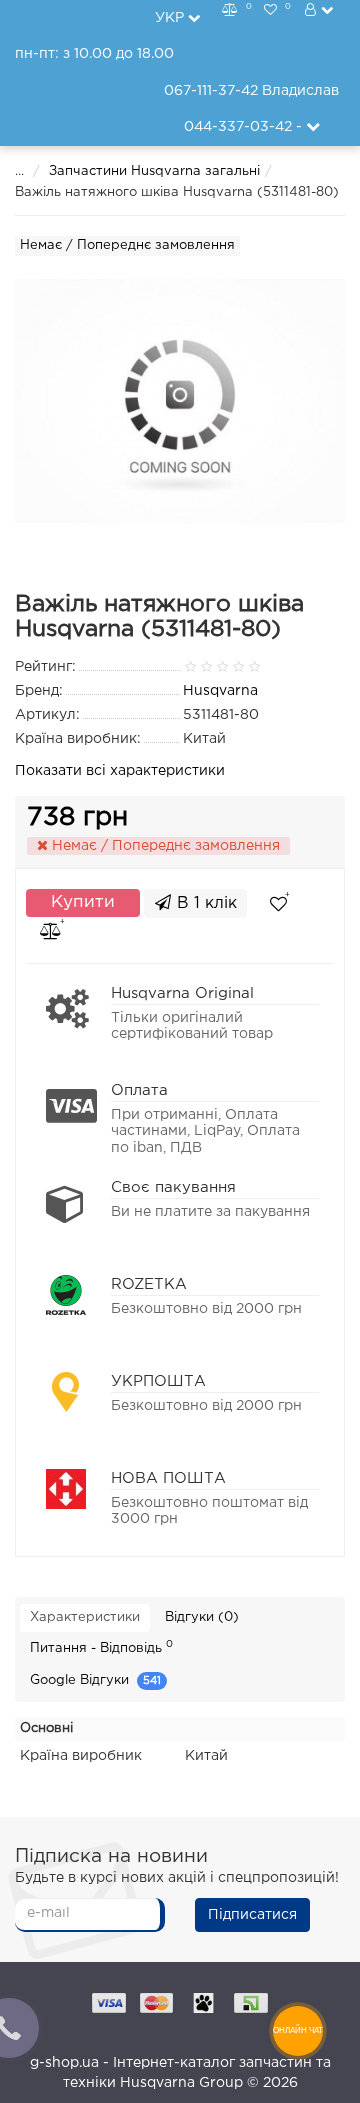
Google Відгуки (95, 1680)
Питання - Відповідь (101, 1647)
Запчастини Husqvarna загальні (154, 171)
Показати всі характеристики (120, 771)
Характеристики (85, 1617)
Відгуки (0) (202, 1617)
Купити (83, 902)
